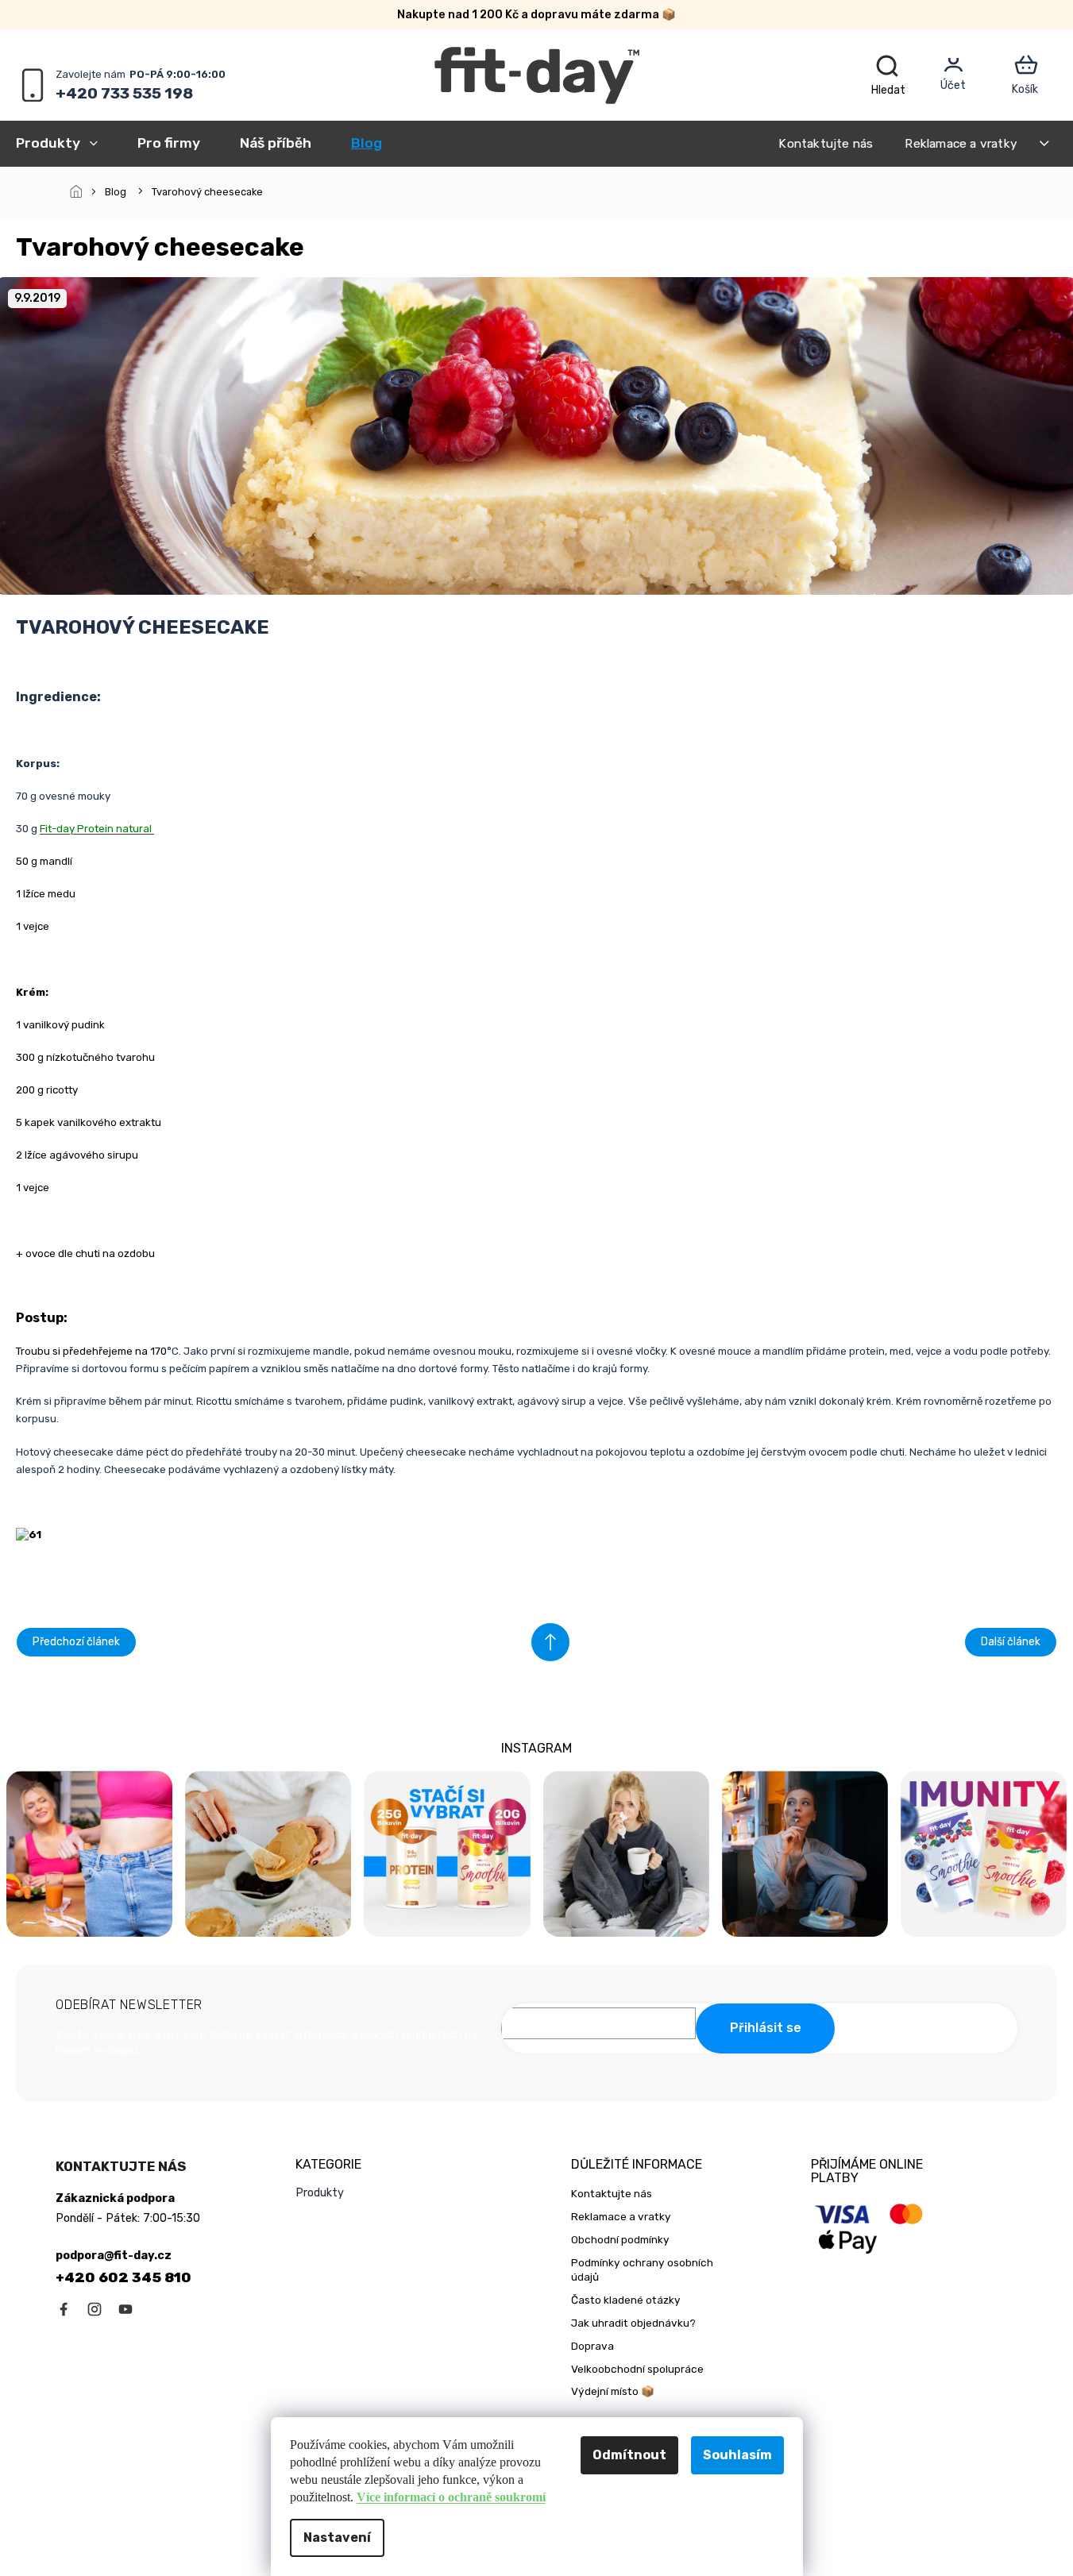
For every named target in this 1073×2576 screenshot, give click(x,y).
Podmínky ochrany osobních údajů (642, 2270)
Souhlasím (737, 2455)
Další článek (1011, 1642)
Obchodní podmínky (620, 2239)
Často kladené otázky (626, 2300)
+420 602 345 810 (124, 2277)
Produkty (320, 2193)
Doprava (592, 2346)
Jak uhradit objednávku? (633, 2323)
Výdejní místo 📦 (613, 2391)
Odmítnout (629, 2455)
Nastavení (337, 2537)
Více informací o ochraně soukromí (451, 2497)
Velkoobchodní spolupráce (637, 2369)
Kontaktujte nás (826, 143)
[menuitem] (67, 143)
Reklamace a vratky (961, 143)
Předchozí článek (76, 1642)
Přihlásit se (766, 2028)
